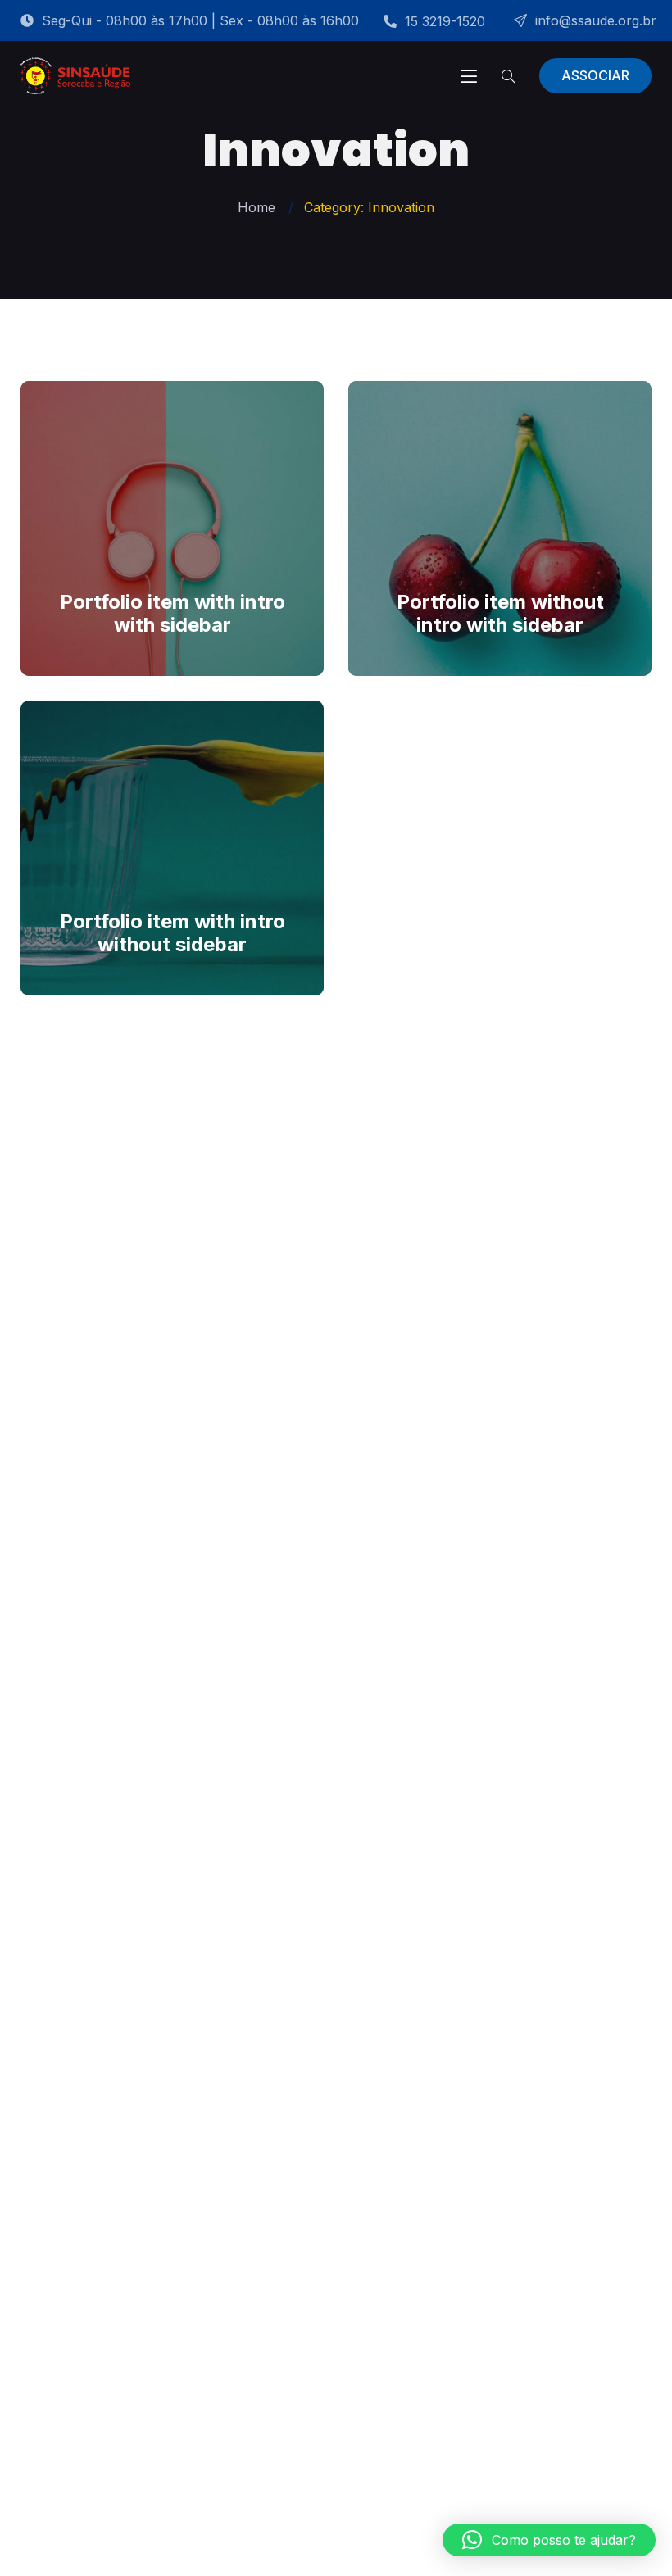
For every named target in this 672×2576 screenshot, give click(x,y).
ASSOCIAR (595, 75)
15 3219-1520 (445, 21)
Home (257, 207)
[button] (549, 2540)
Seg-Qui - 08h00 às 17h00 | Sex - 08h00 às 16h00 (200, 20)
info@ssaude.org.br (596, 20)
